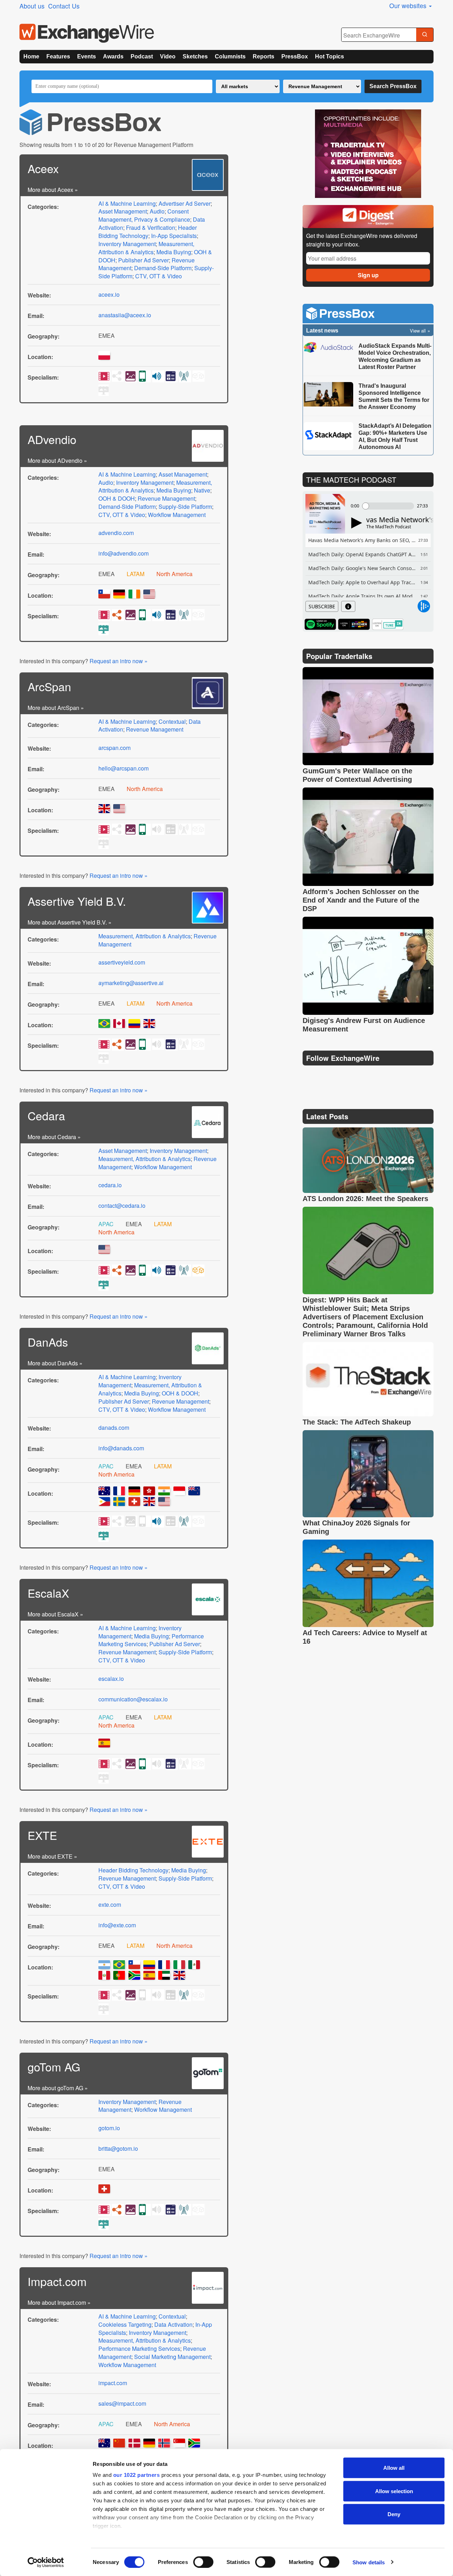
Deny (394, 2514)
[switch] (203, 2562)
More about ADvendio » (57, 460)
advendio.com (116, 533)
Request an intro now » (119, 661)
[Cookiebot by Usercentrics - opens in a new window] (46, 2562)
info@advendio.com (124, 553)
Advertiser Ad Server (185, 203)
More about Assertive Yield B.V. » (70, 922)
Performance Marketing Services (139, 2348)
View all (418, 331)
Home (31, 56)
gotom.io (109, 2128)
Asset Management (123, 211)
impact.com (113, 2383)
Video (168, 56)
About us (32, 6)
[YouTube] (309, 1076)
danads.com (114, 1428)
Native (202, 490)
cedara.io (110, 1185)
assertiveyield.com (122, 962)
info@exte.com (117, 1925)
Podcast (142, 56)
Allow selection (394, 2491)
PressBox (295, 56)
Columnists (230, 56)
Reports (263, 56)
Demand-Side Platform (163, 268)
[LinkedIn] (360, 1076)
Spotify (320, 624)
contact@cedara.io (122, 1205)
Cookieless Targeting (125, 2324)
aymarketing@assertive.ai (131, 983)
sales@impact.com (122, 2403)
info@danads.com (121, 1448)
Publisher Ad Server (144, 260)
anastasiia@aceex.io (125, 315)
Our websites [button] (409, 5)
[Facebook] (343, 1076)
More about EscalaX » (55, 1614)
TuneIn (388, 624)
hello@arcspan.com (124, 768)
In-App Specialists (174, 236)
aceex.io (109, 294)
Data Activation (173, 2324)
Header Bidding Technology (148, 232)
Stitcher (354, 624)
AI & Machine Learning (127, 203)
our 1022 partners (137, 2475)
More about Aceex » (53, 190)
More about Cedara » (54, 1137)
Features (58, 56)
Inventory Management (127, 244)
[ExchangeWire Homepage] (87, 33)
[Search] (425, 35)
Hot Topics (329, 56)
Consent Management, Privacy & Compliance (144, 215)
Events (87, 56)
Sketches (195, 56)
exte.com (110, 1904)
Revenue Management (166, 498)
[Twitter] (326, 1076)
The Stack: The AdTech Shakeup (358, 1422)
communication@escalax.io (133, 1699)
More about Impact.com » (59, 2302)
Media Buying (174, 252)
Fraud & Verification (151, 228)
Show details (369, 2562)
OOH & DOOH (117, 498)
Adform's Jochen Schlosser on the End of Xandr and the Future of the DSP (361, 900)
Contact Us (64, 6)
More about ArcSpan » (56, 708)
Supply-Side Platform (185, 507)
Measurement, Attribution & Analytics (146, 248)
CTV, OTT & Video (159, 276)
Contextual (172, 721)
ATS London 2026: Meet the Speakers (365, 1199)
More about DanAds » (55, 1363)
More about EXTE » (52, 1856)
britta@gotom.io (118, 2148)
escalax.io (111, 1679)
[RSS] (377, 1076)
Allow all (394, 2468)
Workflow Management (177, 515)
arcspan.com (114, 748)
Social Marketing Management (172, 2357)
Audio (157, 211)
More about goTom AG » (58, 2088)
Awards (113, 56)
